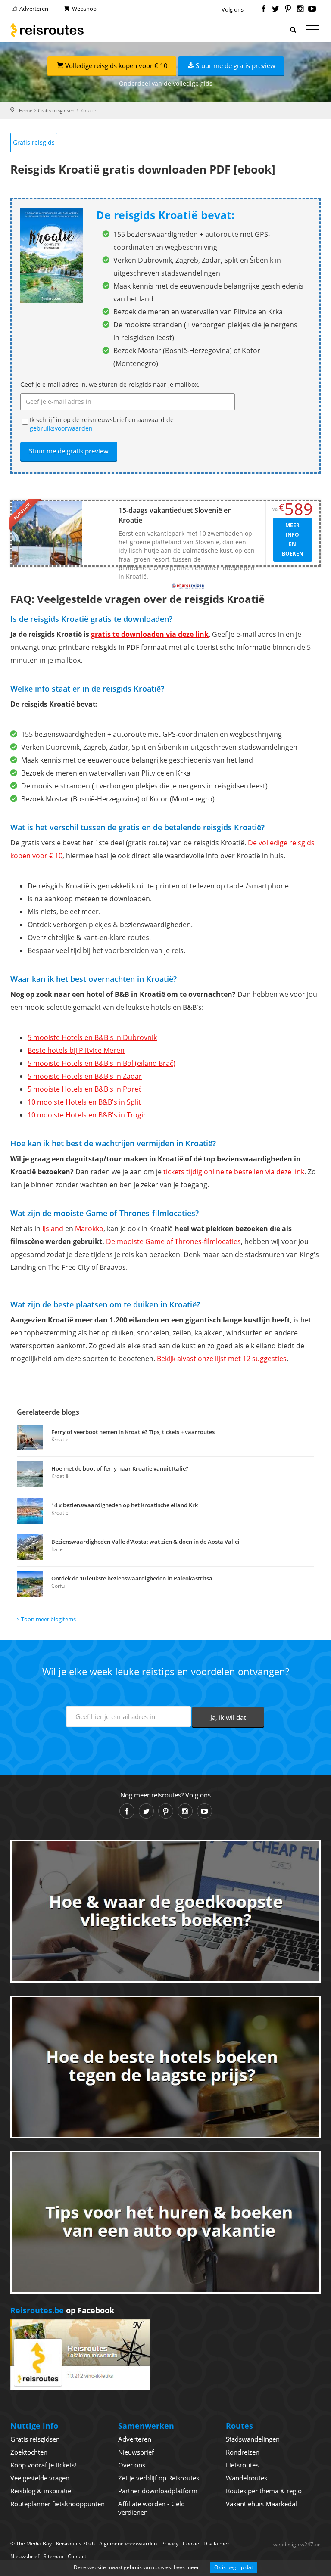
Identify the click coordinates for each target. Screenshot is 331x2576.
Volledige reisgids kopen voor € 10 (116, 65)
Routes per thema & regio (264, 2491)
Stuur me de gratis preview (236, 65)
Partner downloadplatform (158, 2491)
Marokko (89, 1229)
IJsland (53, 1229)
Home (26, 110)
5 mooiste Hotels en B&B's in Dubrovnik (92, 1037)
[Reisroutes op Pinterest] (288, 9)
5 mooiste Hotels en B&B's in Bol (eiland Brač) (101, 1063)
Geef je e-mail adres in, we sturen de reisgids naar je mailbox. (110, 384)
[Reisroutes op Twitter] (276, 9)
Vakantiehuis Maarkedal (261, 2504)
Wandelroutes (247, 2478)
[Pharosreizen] (188, 586)
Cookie (191, 2543)
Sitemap (53, 2556)
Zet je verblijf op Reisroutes (159, 2478)
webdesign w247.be (297, 2544)
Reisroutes (47, 30)
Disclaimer (216, 2543)
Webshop (84, 9)
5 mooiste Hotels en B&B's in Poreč (85, 1089)
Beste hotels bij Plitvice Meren (76, 1050)
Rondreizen (243, 2452)
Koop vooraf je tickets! (43, 2465)
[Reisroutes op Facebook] (264, 9)
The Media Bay (34, 2543)
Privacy (170, 2543)
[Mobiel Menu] (312, 31)
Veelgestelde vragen (40, 2478)
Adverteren (33, 9)
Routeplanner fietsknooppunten (58, 2504)
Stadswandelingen (253, 2439)
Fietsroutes (242, 2465)
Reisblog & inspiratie (41, 2491)
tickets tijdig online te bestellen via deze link (234, 1172)
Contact (77, 2556)
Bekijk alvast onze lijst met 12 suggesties (222, 1359)
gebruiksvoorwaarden (61, 428)
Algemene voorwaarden (128, 2543)
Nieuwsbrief (136, 2452)
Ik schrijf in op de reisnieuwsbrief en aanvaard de (102, 424)
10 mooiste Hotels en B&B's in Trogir (87, 1115)
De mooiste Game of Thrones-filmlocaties (173, 1241)
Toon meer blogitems (48, 1619)
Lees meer (186, 2567)
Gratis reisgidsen (56, 110)
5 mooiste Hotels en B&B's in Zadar (85, 1076)
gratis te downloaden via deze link (150, 634)
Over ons (132, 2465)
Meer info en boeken (293, 539)
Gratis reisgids (34, 142)
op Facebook (62, 2310)
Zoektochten (29, 2452)
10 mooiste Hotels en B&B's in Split (84, 1102)
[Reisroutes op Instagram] (300, 9)
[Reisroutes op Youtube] (312, 9)
